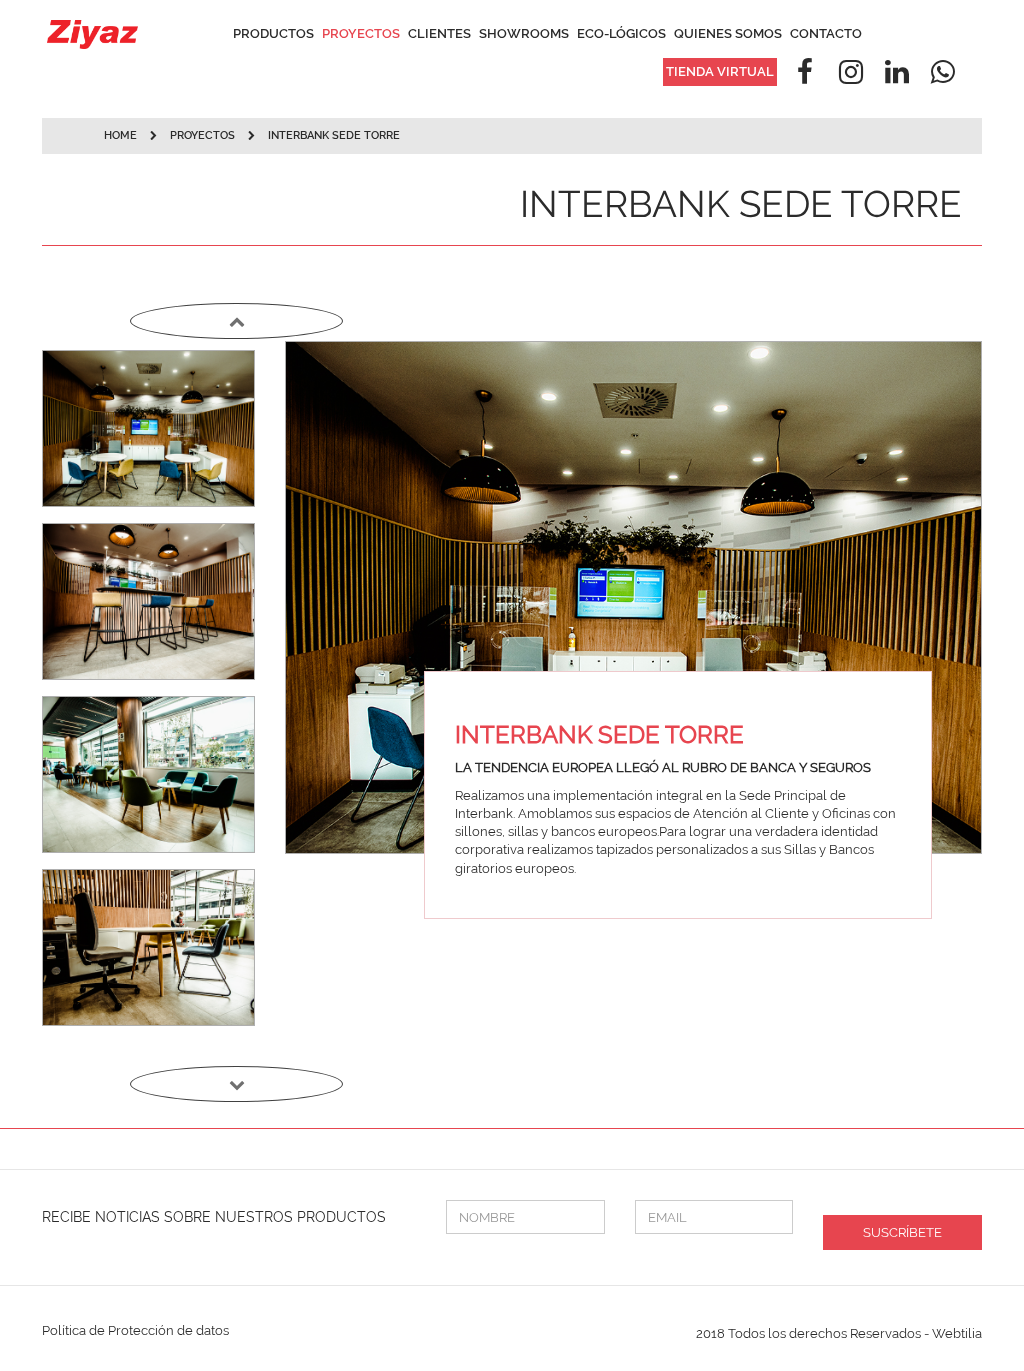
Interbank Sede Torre (334, 135)
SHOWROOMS (524, 33)
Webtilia (957, 1333)
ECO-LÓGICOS (621, 33)
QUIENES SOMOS (728, 33)
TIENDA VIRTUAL (720, 71)
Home (120, 135)
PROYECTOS (361, 33)
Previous (236, 321)
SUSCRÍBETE (902, 1232)
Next (236, 1084)
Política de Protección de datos (135, 1330)
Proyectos (204, 135)
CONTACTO (826, 33)
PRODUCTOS (273, 33)
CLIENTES (439, 33)
